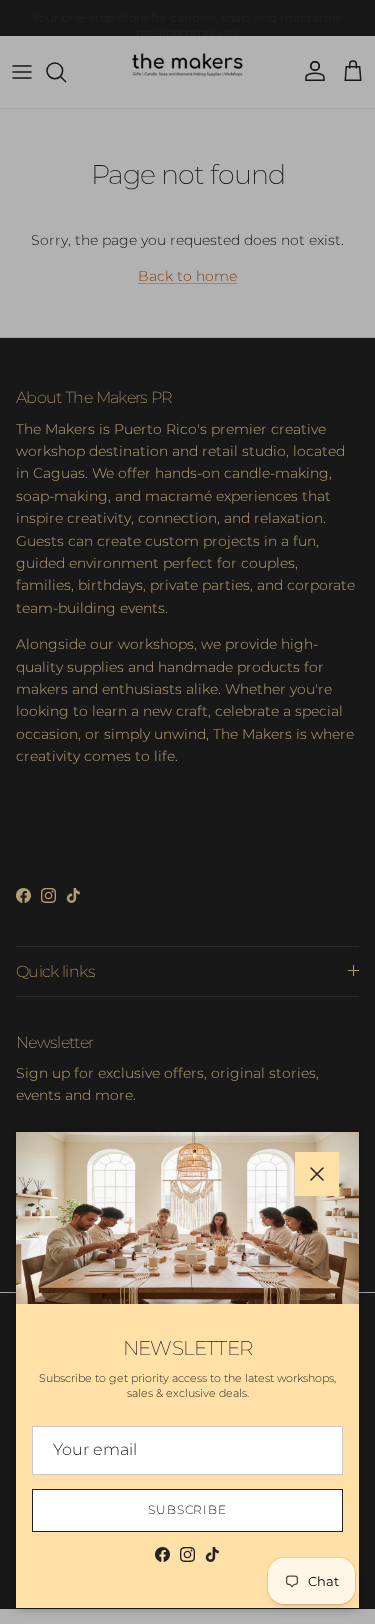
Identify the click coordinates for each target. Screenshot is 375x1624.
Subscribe (188, 1509)
